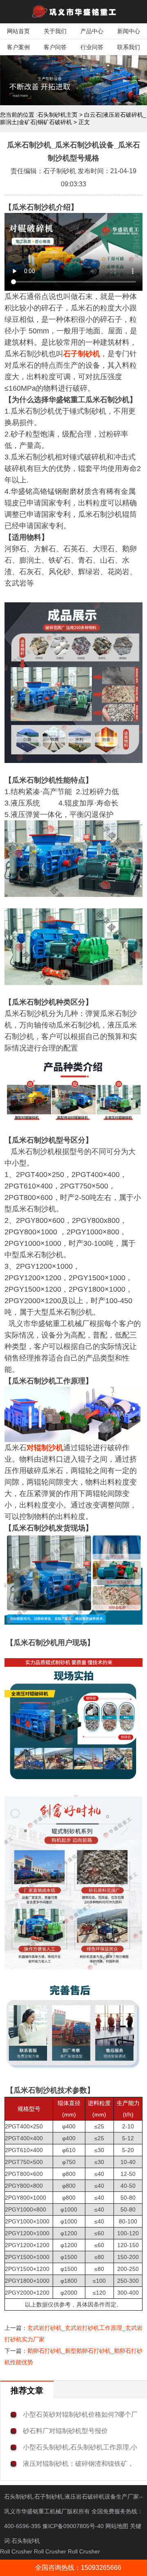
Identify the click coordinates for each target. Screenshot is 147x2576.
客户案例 (18, 47)
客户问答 (55, 47)
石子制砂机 (82, 354)
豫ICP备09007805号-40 (74, 2526)
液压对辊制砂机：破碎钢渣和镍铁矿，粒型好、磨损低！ (78, 2464)
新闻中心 (129, 31)
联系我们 (129, 47)
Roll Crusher (16, 2551)
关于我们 (55, 31)
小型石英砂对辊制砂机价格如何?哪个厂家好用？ (80, 2415)
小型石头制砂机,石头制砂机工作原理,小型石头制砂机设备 (80, 2448)
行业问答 (92, 47)
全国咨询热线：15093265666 (78, 2568)
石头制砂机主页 (58, 115)
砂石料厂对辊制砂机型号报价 (65, 2431)
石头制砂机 (26, 2541)
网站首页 (18, 31)
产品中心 (92, 31)
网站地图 (117, 2526)
